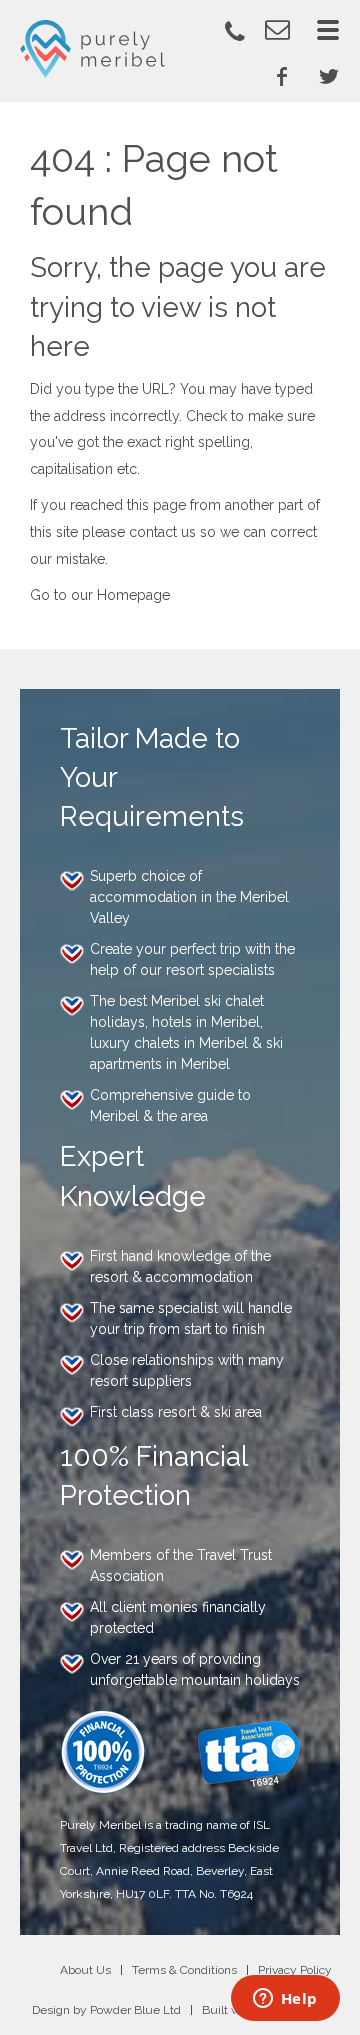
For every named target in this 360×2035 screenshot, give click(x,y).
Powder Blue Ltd (135, 2010)
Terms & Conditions (184, 1970)
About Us (85, 1970)
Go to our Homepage (100, 595)
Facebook (282, 76)
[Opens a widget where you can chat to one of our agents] (285, 2000)
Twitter (329, 76)
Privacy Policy (295, 1970)
